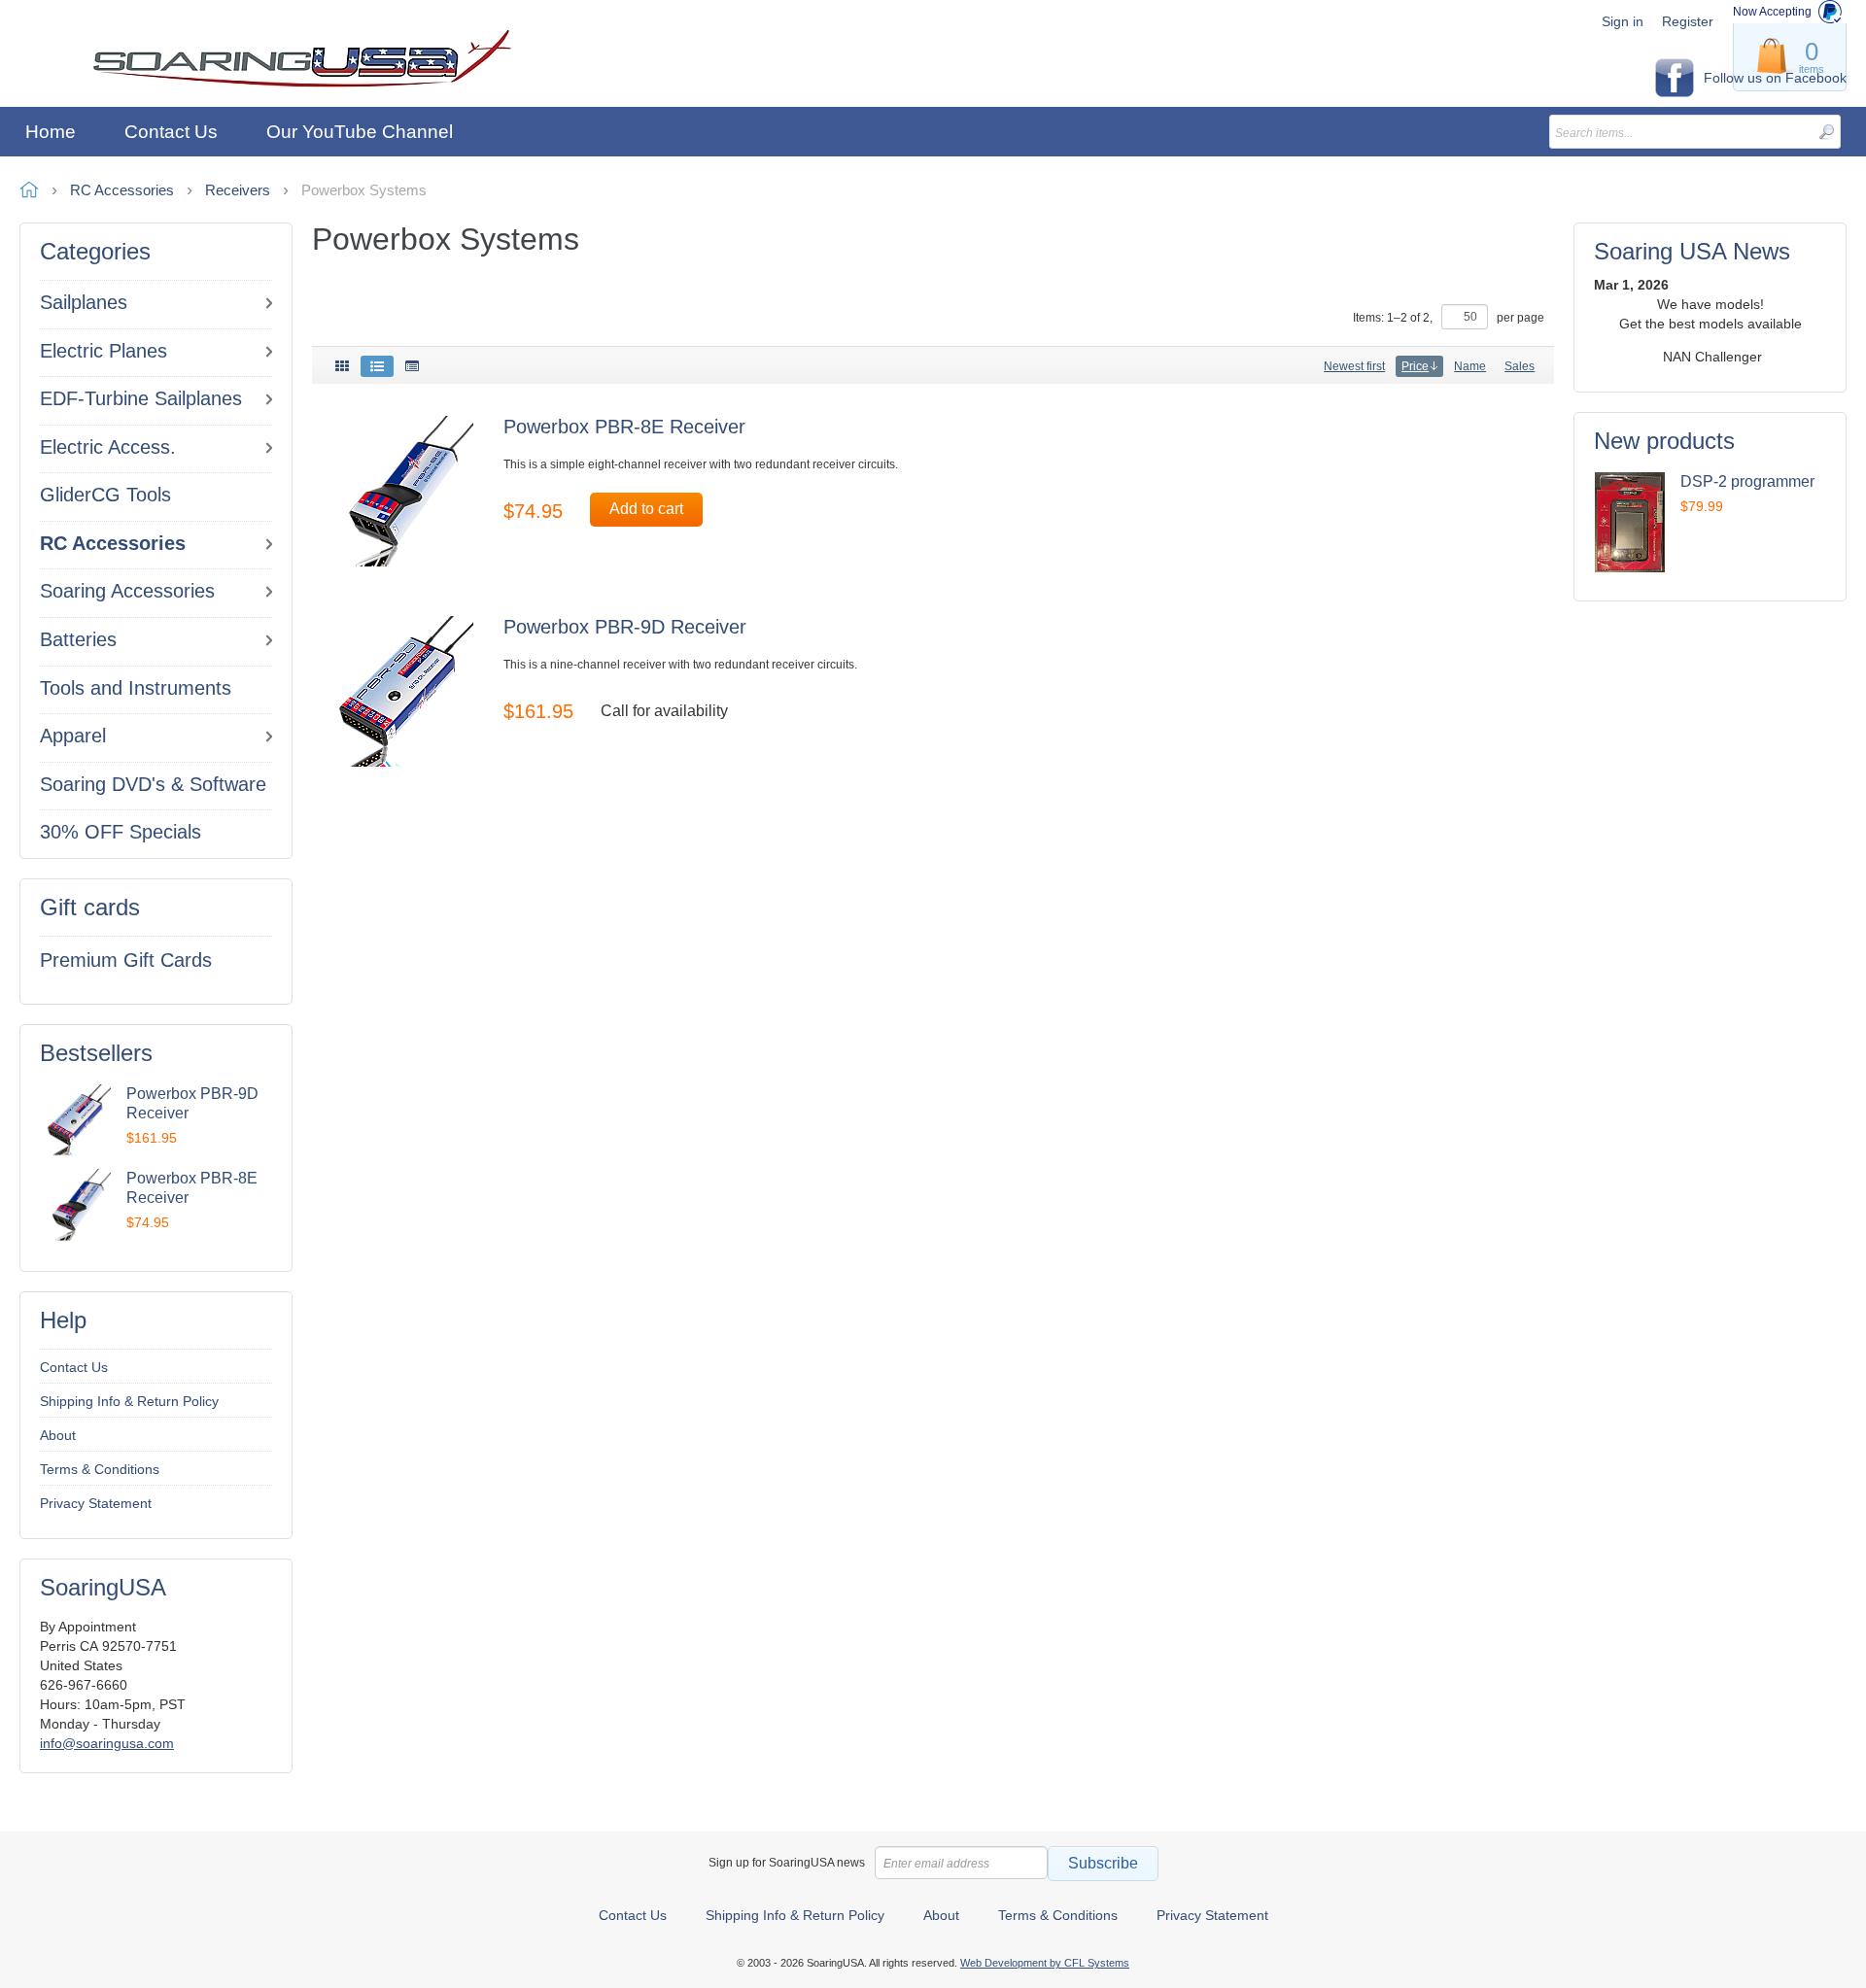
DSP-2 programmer (1747, 481)
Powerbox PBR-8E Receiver (624, 427)
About (58, 1435)
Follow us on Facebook (1775, 78)
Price (1415, 366)
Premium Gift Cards (126, 960)
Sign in (1623, 21)
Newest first (1354, 366)
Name (1470, 366)
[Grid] (342, 366)
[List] (377, 366)
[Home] (302, 59)
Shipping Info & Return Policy (129, 1401)
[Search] (1826, 132)
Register (1688, 21)
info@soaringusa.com (107, 1743)
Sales (1520, 366)
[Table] (412, 366)
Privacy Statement (96, 1503)
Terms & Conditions (100, 1469)
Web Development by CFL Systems (1045, 1963)
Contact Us (74, 1367)
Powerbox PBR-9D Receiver (625, 627)
